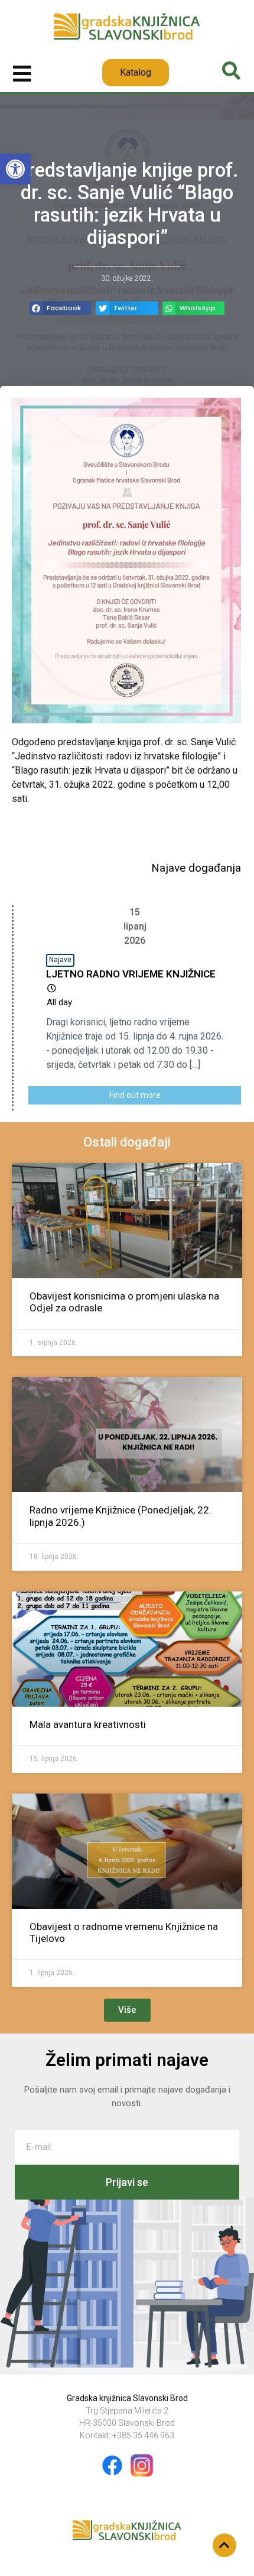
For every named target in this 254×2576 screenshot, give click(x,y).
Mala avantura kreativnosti (88, 1724)
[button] (15, 169)
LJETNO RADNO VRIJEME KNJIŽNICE (131, 974)
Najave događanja (196, 868)
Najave (60, 960)
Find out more (135, 1095)
